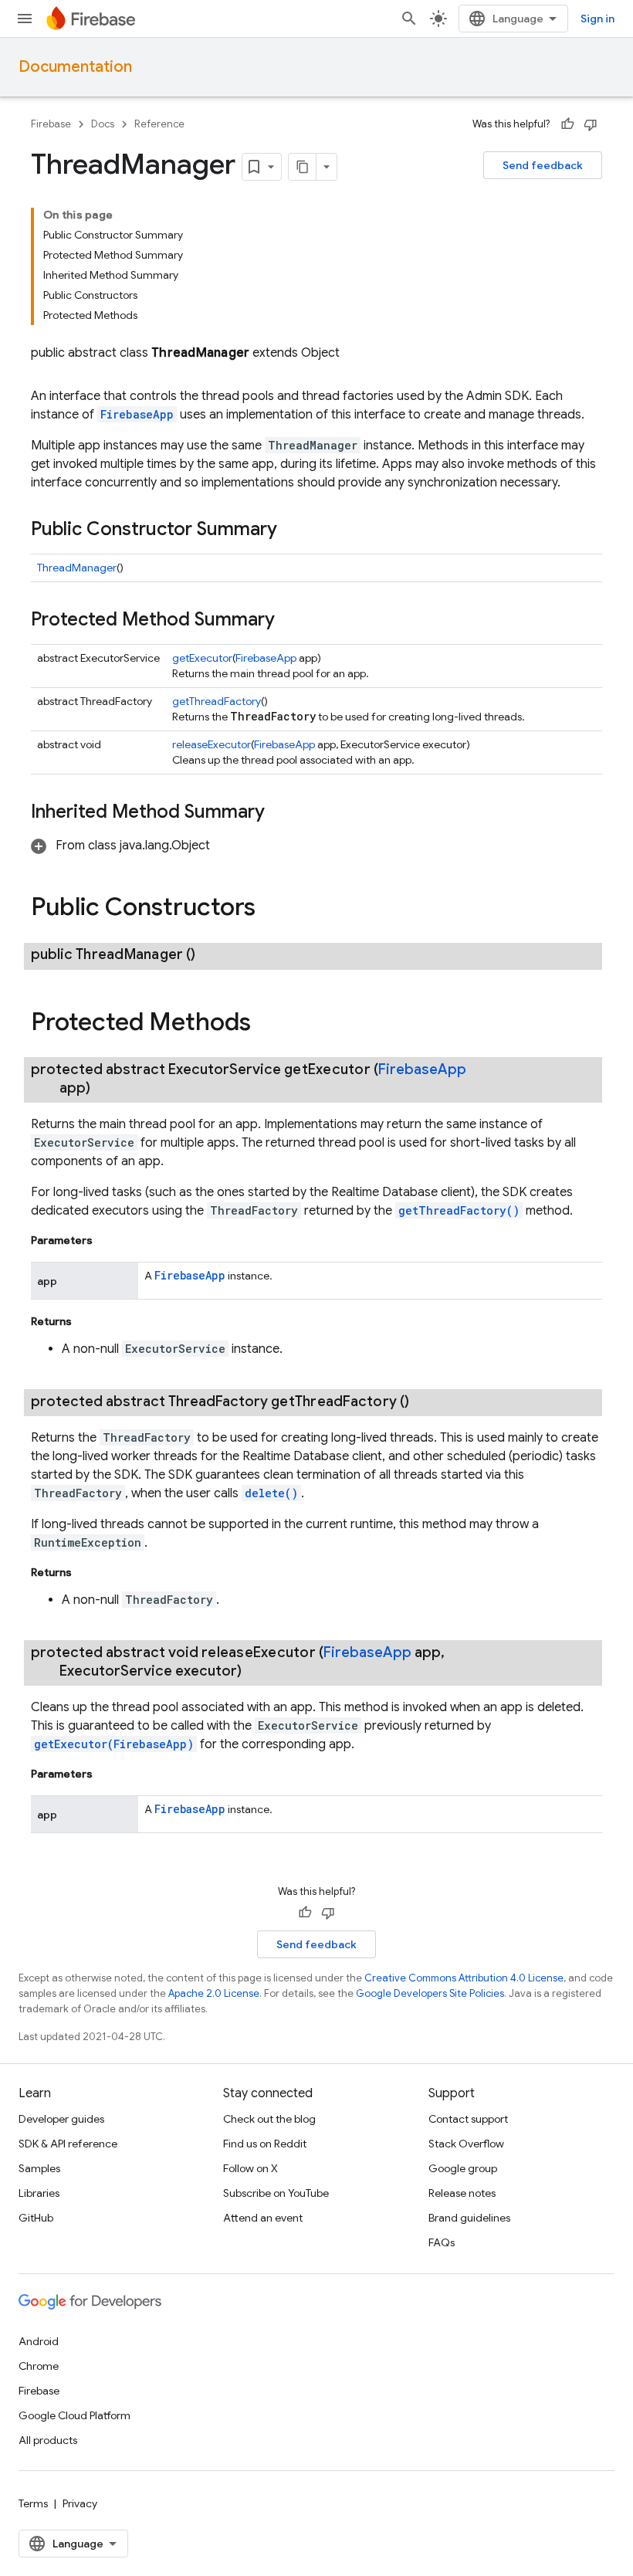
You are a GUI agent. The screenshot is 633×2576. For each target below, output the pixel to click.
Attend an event (263, 2218)
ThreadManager (77, 568)
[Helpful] (567, 124)
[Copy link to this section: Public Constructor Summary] (293, 530)
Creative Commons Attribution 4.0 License (464, 1978)
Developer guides (61, 2119)
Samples (39, 2168)
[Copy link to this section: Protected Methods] (266, 1023)
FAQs (442, 2242)
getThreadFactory (217, 701)
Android (39, 2341)
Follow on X (250, 2168)
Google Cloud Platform (74, 2415)
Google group (463, 2168)
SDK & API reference (68, 2144)
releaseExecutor (212, 744)
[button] (120, 846)
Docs (103, 124)
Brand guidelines (469, 2218)
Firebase (51, 124)
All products (48, 2440)
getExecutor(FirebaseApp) (114, 1744)
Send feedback (543, 165)
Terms (33, 2503)
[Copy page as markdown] (303, 167)
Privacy (80, 2503)
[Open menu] (25, 19)
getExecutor (202, 658)
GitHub (36, 2218)
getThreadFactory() (459, 1210)
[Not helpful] (591, 124)
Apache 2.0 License (214, 1993)
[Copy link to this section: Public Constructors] (271, 909)
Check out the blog (269, 2119)
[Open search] (409, 19)
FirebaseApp (137, 414)
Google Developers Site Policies (430, 1993)
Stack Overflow (466, 2144)
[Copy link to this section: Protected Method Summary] (290, 621)
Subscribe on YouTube (276, 2193)
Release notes (462, 2193)
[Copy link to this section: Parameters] (108, 1240)
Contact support (468, 2119)
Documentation (75, 67)
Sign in (597, 19)
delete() (271, 1493)
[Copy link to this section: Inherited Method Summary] (280, 813)
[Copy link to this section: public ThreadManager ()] (214, 954)
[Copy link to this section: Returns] (87, 1321)
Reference (159, 124)
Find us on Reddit (265, 2144)
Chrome (39, 2366)
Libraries (39, 2193)
